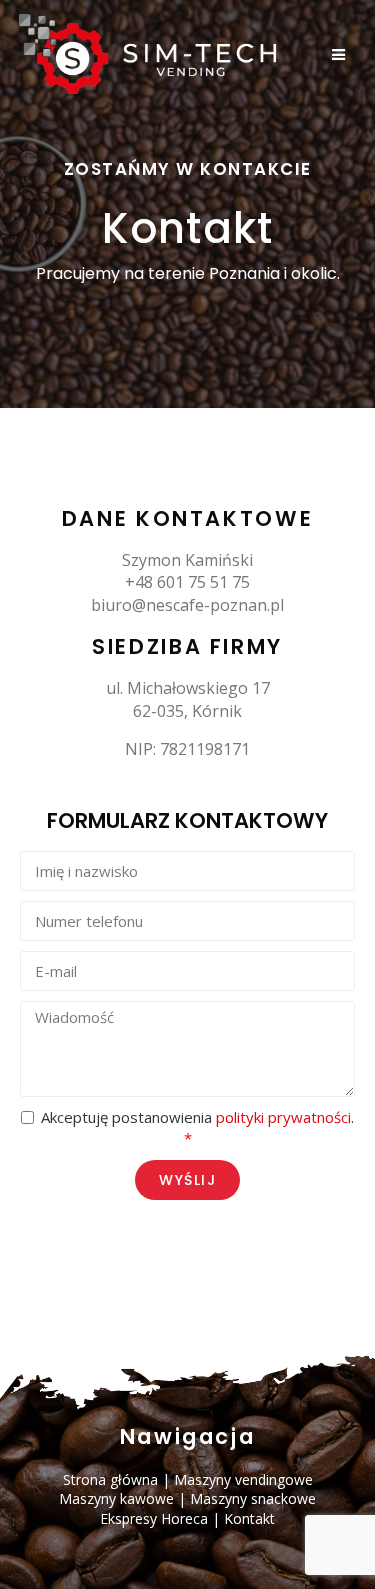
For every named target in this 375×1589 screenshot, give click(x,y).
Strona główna (110, 1479)
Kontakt (249, 1518)
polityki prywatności (283, 1117)
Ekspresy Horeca (154, 1518)
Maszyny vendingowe (243, 1479)
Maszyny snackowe (253, 1498)
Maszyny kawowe (116, 1498)
